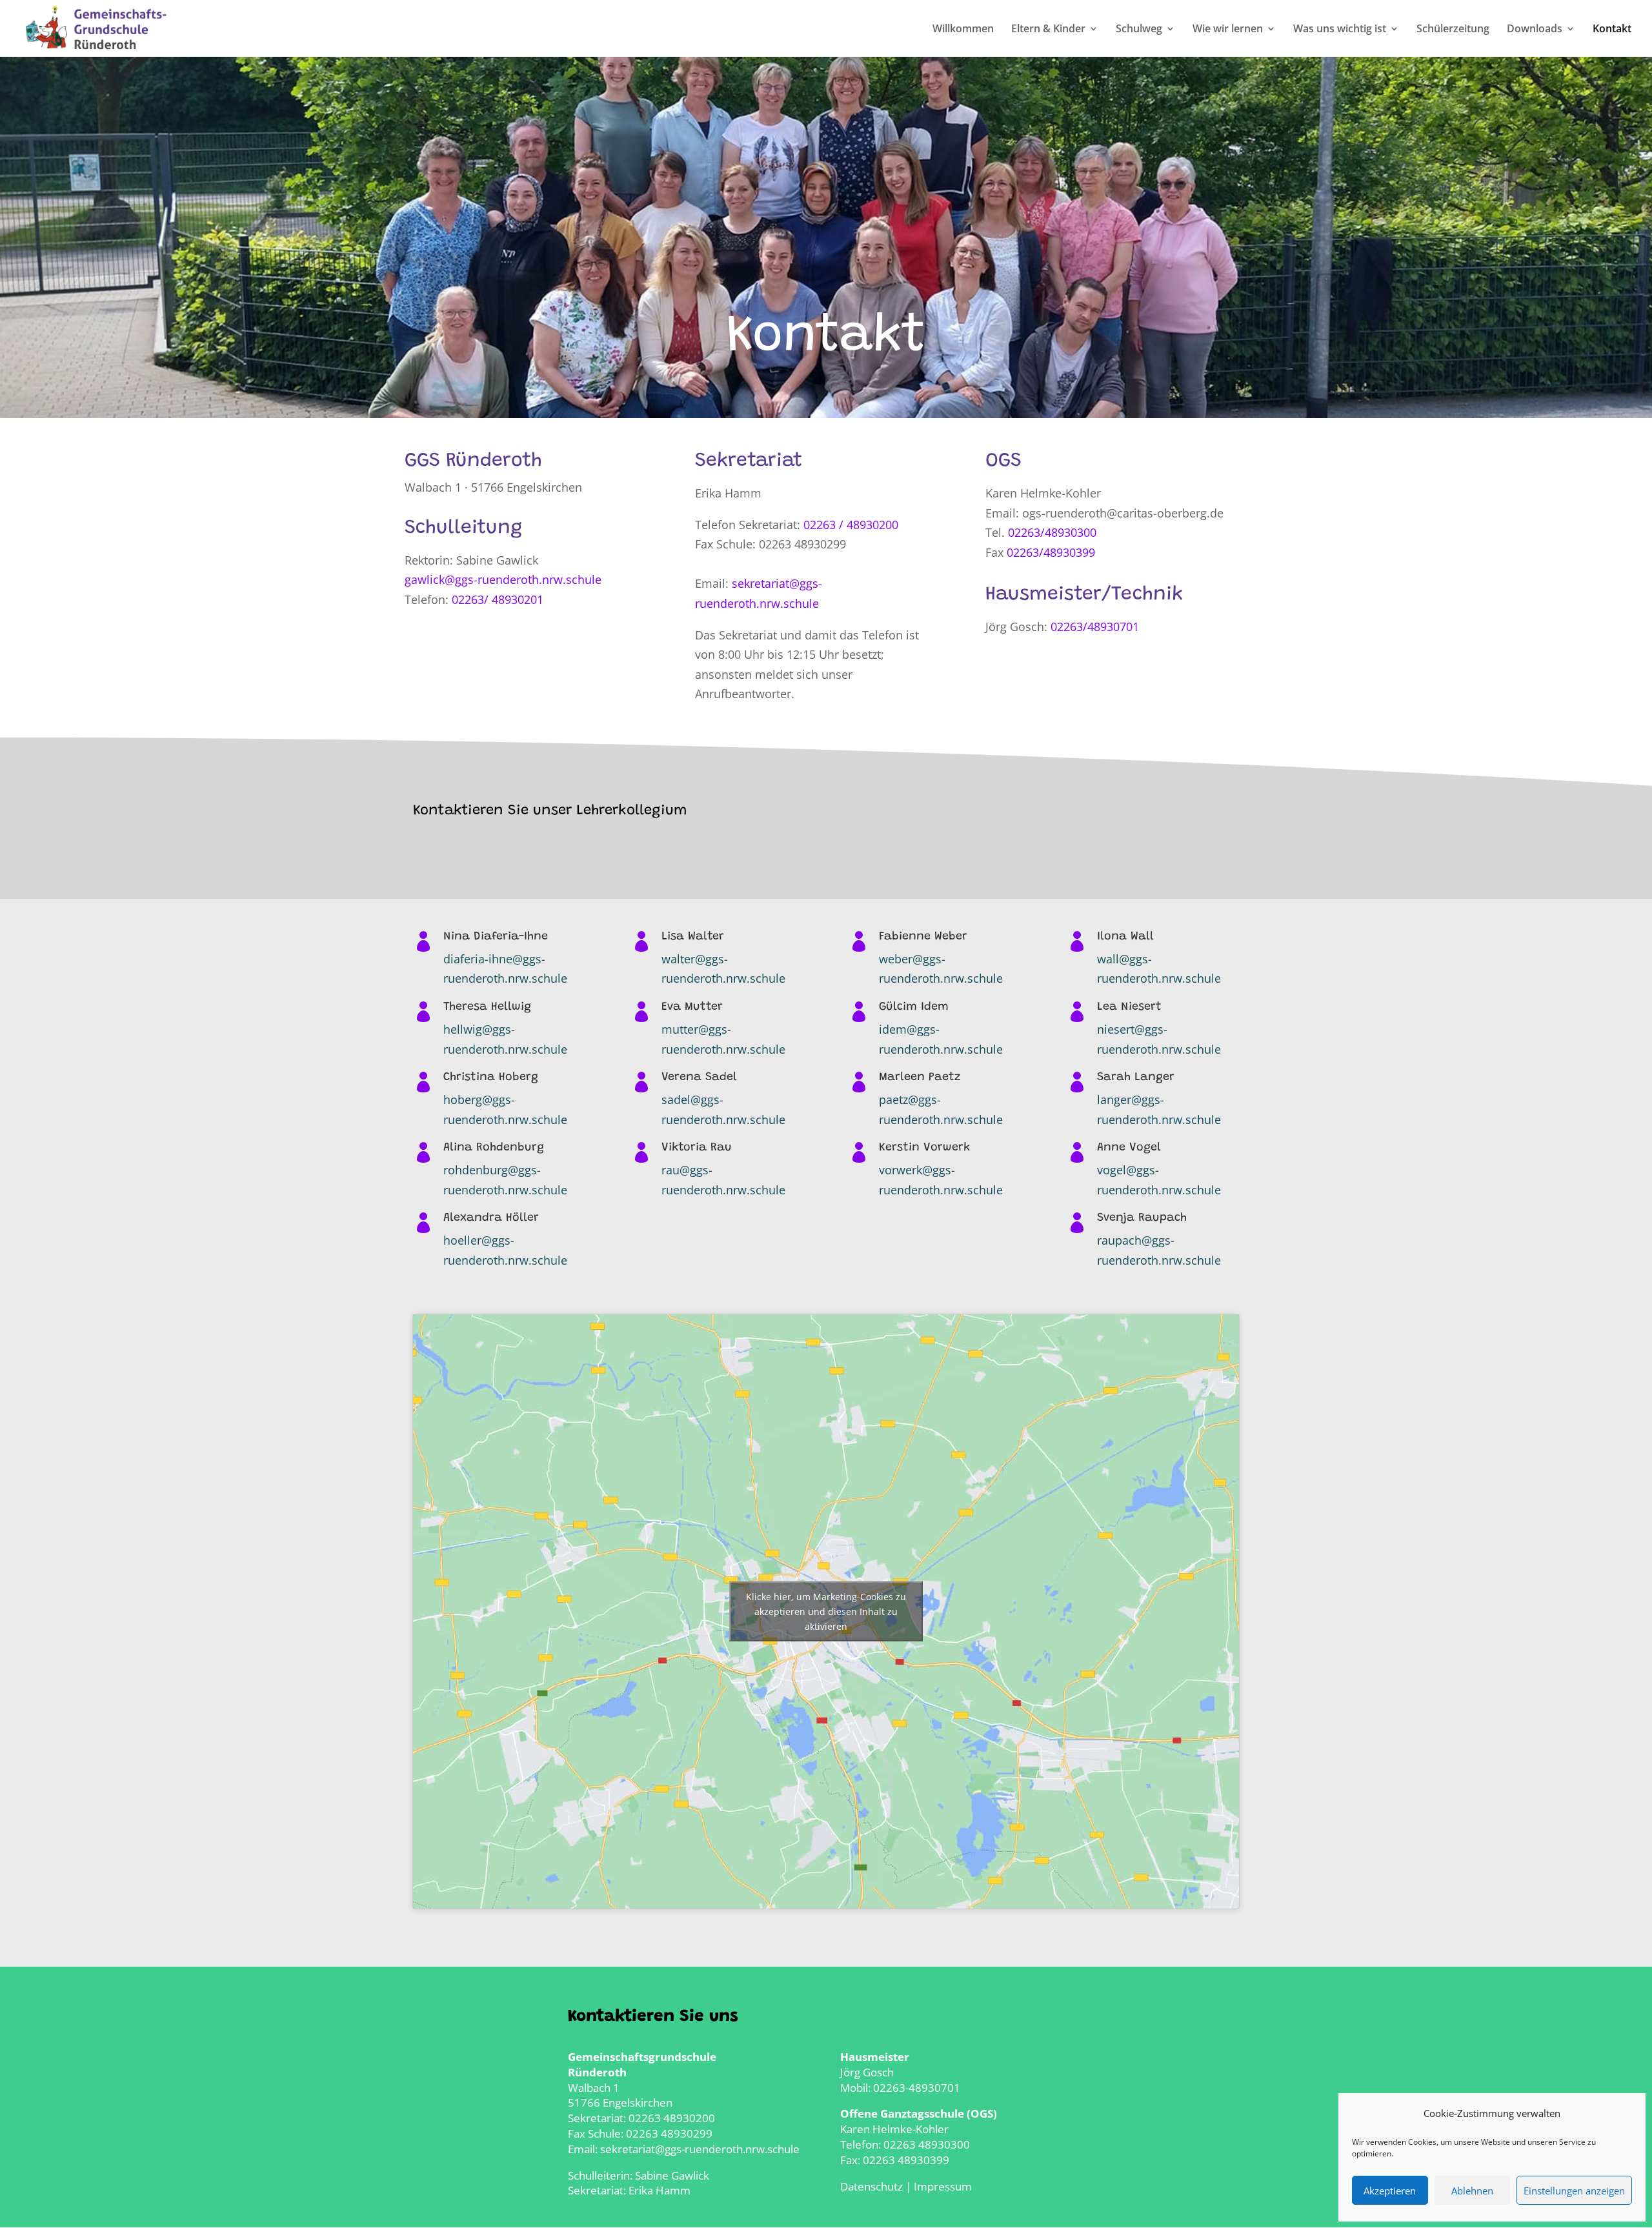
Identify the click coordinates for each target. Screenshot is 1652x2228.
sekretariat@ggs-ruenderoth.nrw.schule (700, 2149)
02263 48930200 (672, 2118)
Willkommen (963, 30)
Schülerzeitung (1453, 30)
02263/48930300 (1052, 532)
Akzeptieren (1390, 2191)
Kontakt (1612, 30)
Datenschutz (871, 2186)
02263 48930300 (927, 2144)
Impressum (943, 2186)
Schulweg (1139, 30)
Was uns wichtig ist (1340, 30)
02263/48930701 (1095, 627)
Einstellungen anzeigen (1574, 2191)
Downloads (1535, 30)
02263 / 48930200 (851, 525)
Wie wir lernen (1228, 30)
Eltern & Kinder (1048, 30)
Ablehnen (1472, 2191)
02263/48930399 (1051, 552)
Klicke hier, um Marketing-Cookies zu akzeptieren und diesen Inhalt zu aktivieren (826, 1611)
